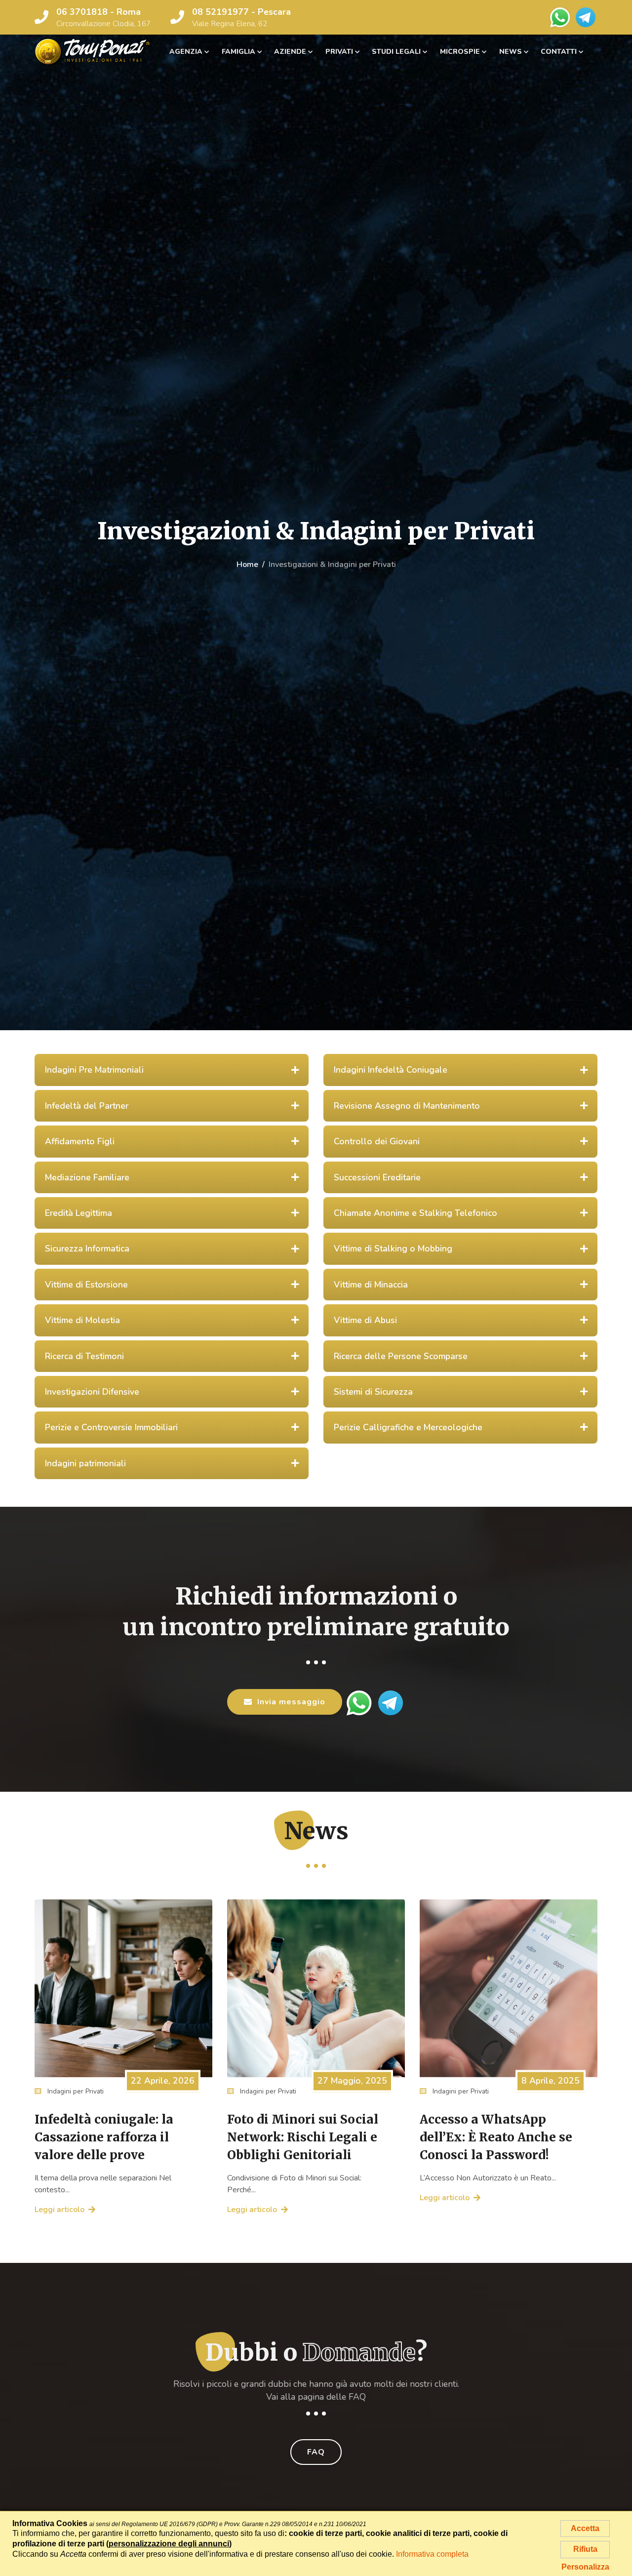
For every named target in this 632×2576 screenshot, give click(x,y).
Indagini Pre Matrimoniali (94, 1070)
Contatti (559, 52)
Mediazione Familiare (87, 1177)
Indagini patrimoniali (85, 1463)
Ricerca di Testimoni (84, 1356)
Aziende (290, 52)
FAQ (316, 2452)
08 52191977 (220, 12)
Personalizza (585, 2567)
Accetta (585, 2528)
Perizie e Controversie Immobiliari (111, 1427)
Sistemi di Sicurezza (373, 1392)
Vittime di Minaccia (371, 1285)
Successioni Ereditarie (377, 1177)
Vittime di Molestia (82, 1320)
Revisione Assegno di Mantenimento (407, 1106)
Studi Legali (396, 52)
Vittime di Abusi (365, 1320)
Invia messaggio (291, 1702)
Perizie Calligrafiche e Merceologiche (408, 1427)
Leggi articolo (59, 2210)
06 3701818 (82, 12)
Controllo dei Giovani (377, 1141)
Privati (339, 52)
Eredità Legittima (79, 1213)
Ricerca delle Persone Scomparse (401, 1356)
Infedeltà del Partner (87, 1106)
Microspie (460, 52)
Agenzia (186, 52)
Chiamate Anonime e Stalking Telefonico (415, 1213)
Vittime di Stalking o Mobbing (393, 1248)
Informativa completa (432, 2554)
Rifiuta (585, 2549)
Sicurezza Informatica (87, 1248)
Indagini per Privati (75, 2091)
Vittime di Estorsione (86, 1285)
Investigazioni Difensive (92, 1392)
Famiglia (238, 52)
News (511, 52)
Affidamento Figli (80, 1141)
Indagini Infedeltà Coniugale (391, 1070)
